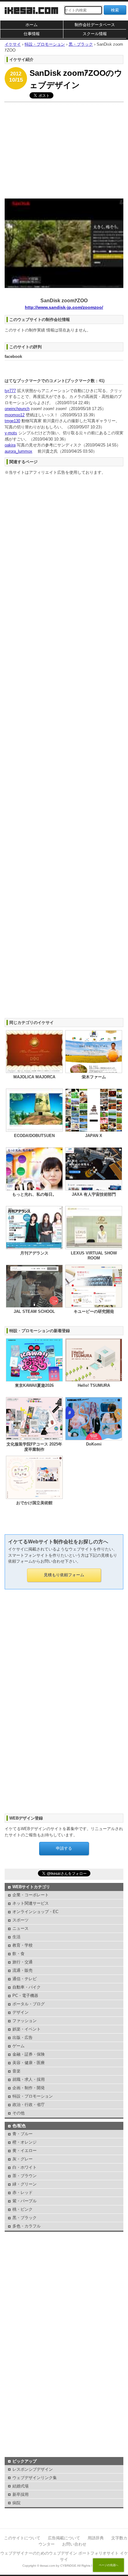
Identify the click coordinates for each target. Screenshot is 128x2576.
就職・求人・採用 (29, 2079)
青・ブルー (23, 2134)
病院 (16, 2503)
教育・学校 (23, 1945)
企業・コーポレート (31, 1895)
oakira (10, 445)
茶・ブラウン (25, 2176)
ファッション (25, 2021)
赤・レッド (23, 2192)
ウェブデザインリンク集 (35, 2478)
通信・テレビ (25, 1979)
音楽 (16, 2071)
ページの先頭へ (109, 2565)
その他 (18, 2113)
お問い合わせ (74, 2544)
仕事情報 (32, 34)
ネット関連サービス (31, 1903)
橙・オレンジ (25, 2142)
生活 (16, 1937)
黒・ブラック (25, 2218)
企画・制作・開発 (29, 2088)
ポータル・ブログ (29, 2004)
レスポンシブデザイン (33, 2469)
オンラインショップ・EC (35, 1912)
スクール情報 (95, 34)
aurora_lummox (18, 451)
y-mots (11, 433)
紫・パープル (25, 2201)
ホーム (32, 25)
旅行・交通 (23, 1962)
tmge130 (12, 421)
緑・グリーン (25, 2184)
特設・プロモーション (33, 2096)
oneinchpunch (17, 409)
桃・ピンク (23, 2209)
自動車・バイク (27, 1987)
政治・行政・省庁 (29, 2105)
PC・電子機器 (25, 1996)
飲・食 (18, 1954)
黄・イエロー (25, 2151)
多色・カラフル (27, 2226)
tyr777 (10, 391)
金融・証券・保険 (29, 2054)
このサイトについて (22, 2538)
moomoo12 (15, 415)
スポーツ (21, 1920)
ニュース (21, 1928)
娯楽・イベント (27, 2029)
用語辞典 (96, 2538)
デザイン (21, 2012)
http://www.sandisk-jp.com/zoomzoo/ (64, 307)
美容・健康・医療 (29, 2063)
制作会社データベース (95, 25)
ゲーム (18, 2046)
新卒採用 (21, 2494)
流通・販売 (23, 1970)
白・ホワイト (25, 2167)
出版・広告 (23, 2037)
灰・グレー (23, 2159)
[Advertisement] (64, 149)
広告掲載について (64, 2538)
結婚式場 (21, 2486)
